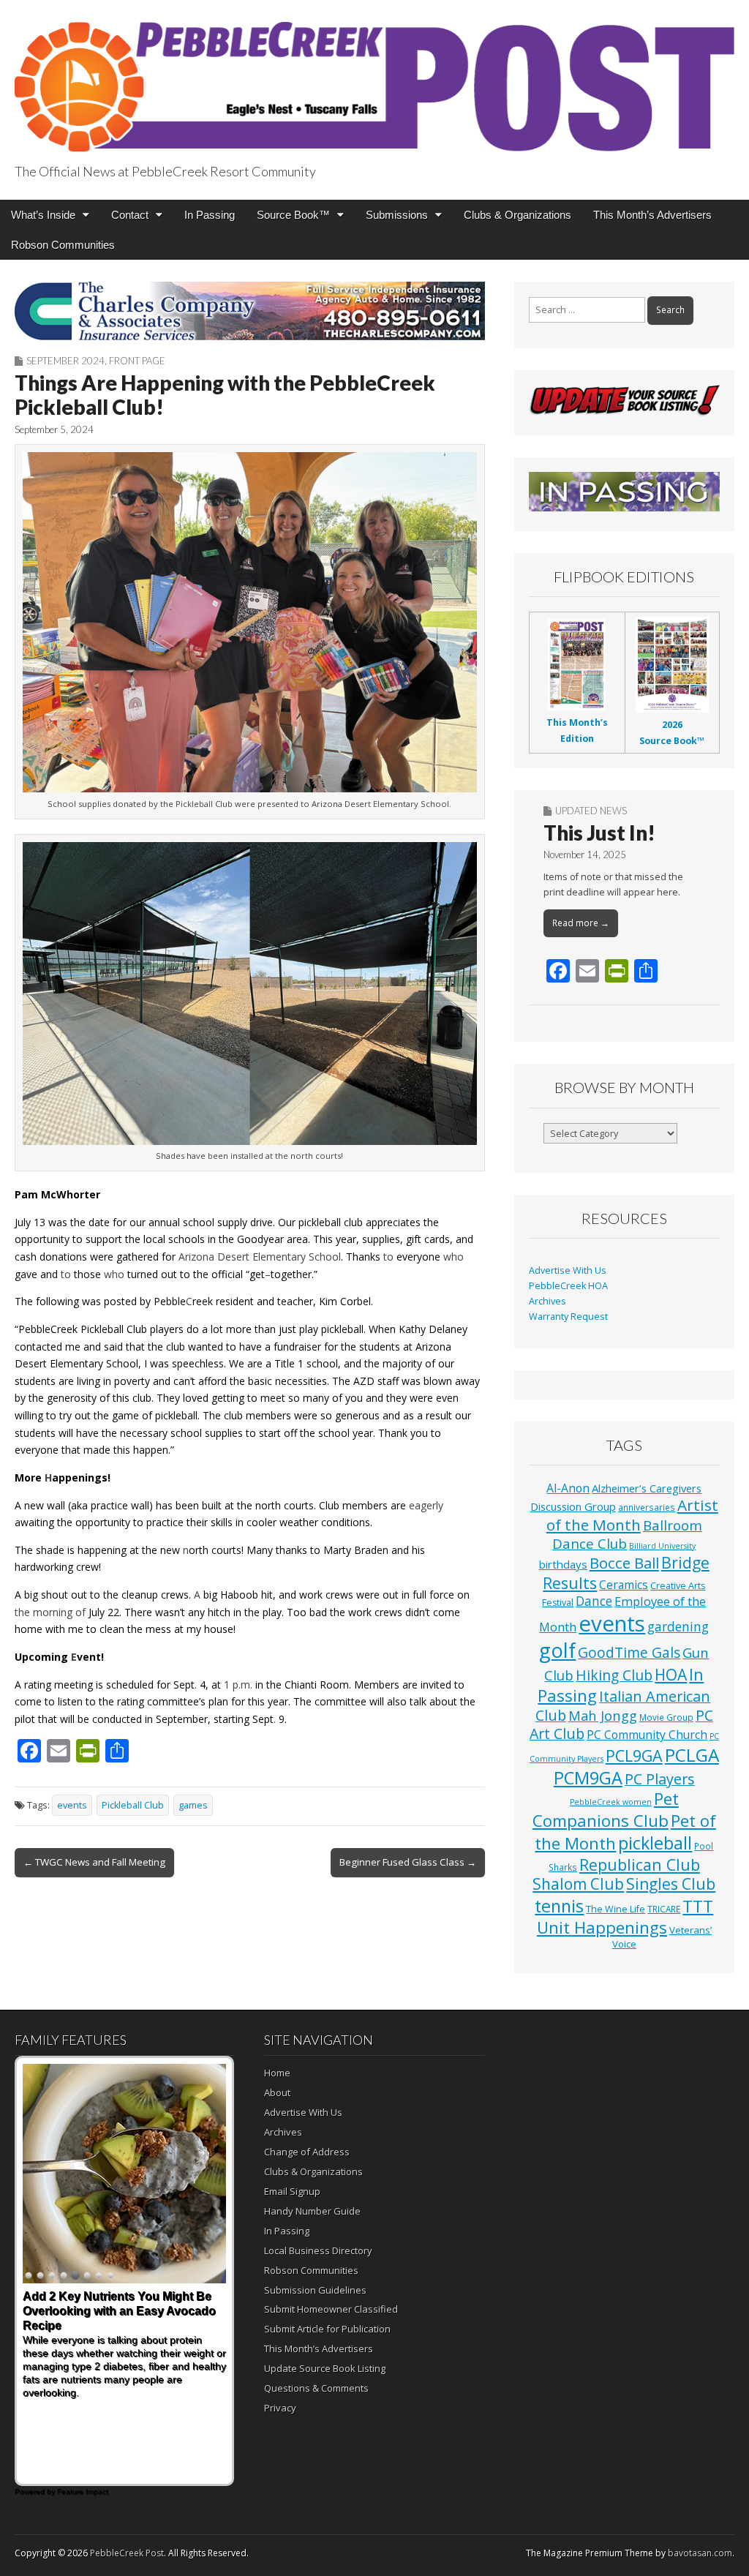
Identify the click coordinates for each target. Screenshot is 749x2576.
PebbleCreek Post (127, 2553)
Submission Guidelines (315, 2290)
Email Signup (292, 2191)
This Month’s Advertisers (652, 215)
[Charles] (250, 311)
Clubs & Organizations (517, 215)
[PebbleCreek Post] (374, 79)
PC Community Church (647, 1735)
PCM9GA (588, 1778)
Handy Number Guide (312, 2211)
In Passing (210, 215)
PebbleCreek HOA (568, 1286)
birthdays (563, 1564)
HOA (671, 1675)
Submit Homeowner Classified (331, 2309)
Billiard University (662, 1546)
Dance (594, 1601)
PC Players (660, 1779)
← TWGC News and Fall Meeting (94, 1862)
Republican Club (640, 1865)
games (193, 1805)
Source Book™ (293, 215)
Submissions (397, 215)
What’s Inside (43, 215)
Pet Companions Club (606, 1810)
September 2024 (65, 361)
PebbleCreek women (611, 1802)
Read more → (581, 923)
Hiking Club (614, 1675)
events (72, 1805)
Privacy (280, 2408)
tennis (559, 1906)
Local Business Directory (318, 2250)
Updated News (591, 811)
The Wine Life (616, 1909)
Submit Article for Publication (327, 2329)
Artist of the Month (632, 1515)
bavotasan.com (700, 2553)
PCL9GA (634, 1755)
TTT (698, 1906)
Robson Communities (63, 245)
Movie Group (666, 1717)
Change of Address (307, 2152)
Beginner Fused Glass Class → (408, 1862)
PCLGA (692, 1755)
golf (557, 1650)
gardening (678, 1627)
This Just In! (599, 833)
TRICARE (664, 1909)
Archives (547, 1301)
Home (277, 2073)
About (277, 2092)
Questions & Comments (316, 2388)
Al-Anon (568, 1488)
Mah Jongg (603, 1715)
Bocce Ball (624, 1563)
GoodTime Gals (629, 1652)
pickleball (655, 1843)
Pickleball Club (133, 1805)
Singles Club (671, 1884)
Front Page (137, 361)
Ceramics (624, 1585)
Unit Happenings (602, 1927)
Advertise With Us (568, 1270)
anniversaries (647, 1507)
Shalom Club (578, 1884)
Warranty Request (568, 1317)
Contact (130, 215)
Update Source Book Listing (325, 2368)
